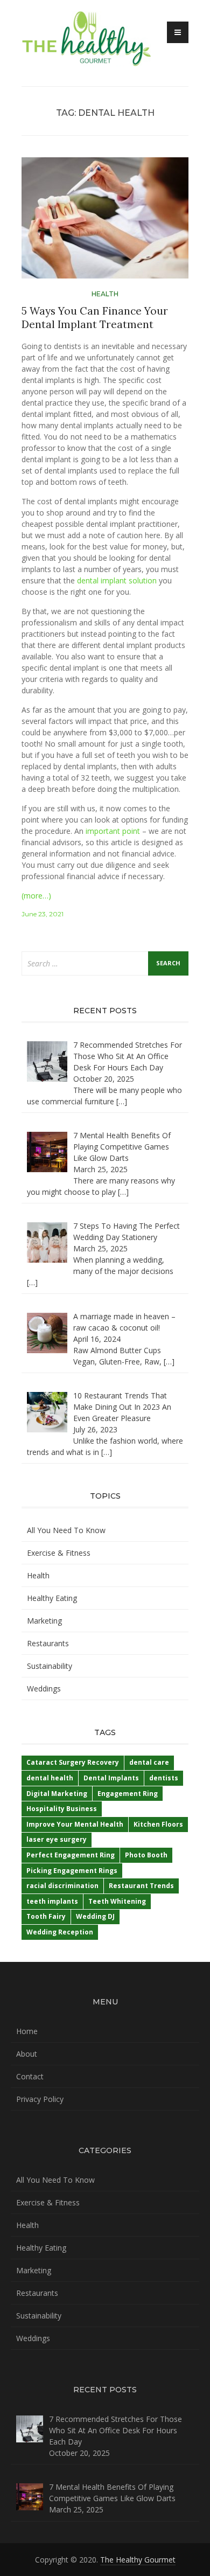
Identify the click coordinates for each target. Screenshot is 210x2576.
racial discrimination (62, 1886)
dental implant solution (117, 580)
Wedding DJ (95, 1916)
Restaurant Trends (141, 1886)
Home (27, 2031)
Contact (30, 2076)
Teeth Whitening (117, 1901)
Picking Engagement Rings (72, 1871)
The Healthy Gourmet (138, 2560)
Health (105, 294)
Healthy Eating (52, 1598)
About (27, 2054)
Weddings (44, 1689)
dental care (149, 1762)
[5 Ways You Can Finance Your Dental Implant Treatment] (105, 222)
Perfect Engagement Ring (71, 1855)
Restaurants (48, 1643)
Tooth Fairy (46, 1916)
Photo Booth (146, 1855)
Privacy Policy (40, 2099)
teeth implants (52, 1901)
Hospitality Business (62, 1809)
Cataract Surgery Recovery (73, 1762)
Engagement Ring (128, 1794)
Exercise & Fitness (59, 1553)
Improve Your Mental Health (75, 1824)
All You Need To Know (66, 1530)
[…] (122, 1101)
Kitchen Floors (158, 1824)
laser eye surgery (57, 1839)
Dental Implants (111, 1778)
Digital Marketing (57, 1794)
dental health (50, 1778)
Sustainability (50, 1666)
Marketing (44, 1621)
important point (113, 831)
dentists (164, 1778)
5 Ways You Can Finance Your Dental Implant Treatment (95, 318)
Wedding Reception (60, 1932)
